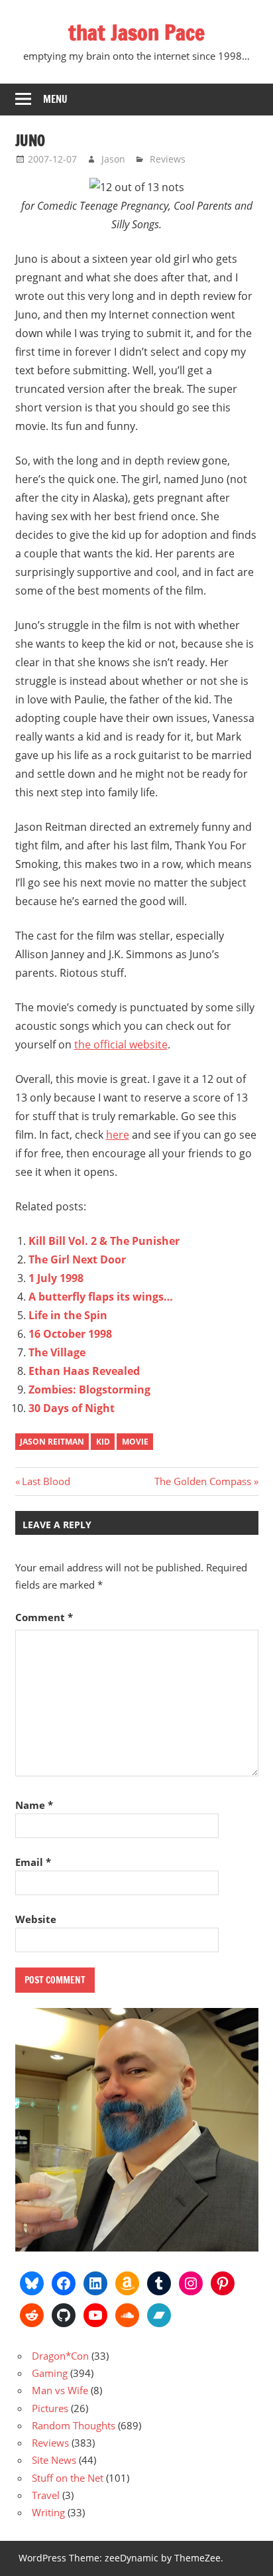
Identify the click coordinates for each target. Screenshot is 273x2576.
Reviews (168, 159)
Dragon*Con (60, 2356)
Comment (44, 1617)
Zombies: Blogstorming (89, 1390)
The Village (57, 1352)
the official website (121, 1044)
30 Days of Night (72, 1408)
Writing (48, 2512)
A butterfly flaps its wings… (101, 1297)
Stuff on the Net (68, 2478)
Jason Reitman (52, 1442)
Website (36, 1919)
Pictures (50, 2408)
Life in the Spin (68, 1315)
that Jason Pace (136, 33)
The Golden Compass (203, 1481)
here (118, 1135)
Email (33, 1862)
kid (103, 1442)
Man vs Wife (60, 2390)
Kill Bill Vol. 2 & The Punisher (104, 1241)
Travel (46, 2495)
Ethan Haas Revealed (84, 1371)
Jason (113, 159)
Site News (54, 2460)
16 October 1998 (70, 1334)
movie (135, 1442)
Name (34, 1805)
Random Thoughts (74, 2425)
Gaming (50, 2373)
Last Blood (46, 1481)
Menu (55, 99)
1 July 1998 (56, 1278)
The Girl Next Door (77, 1259)
